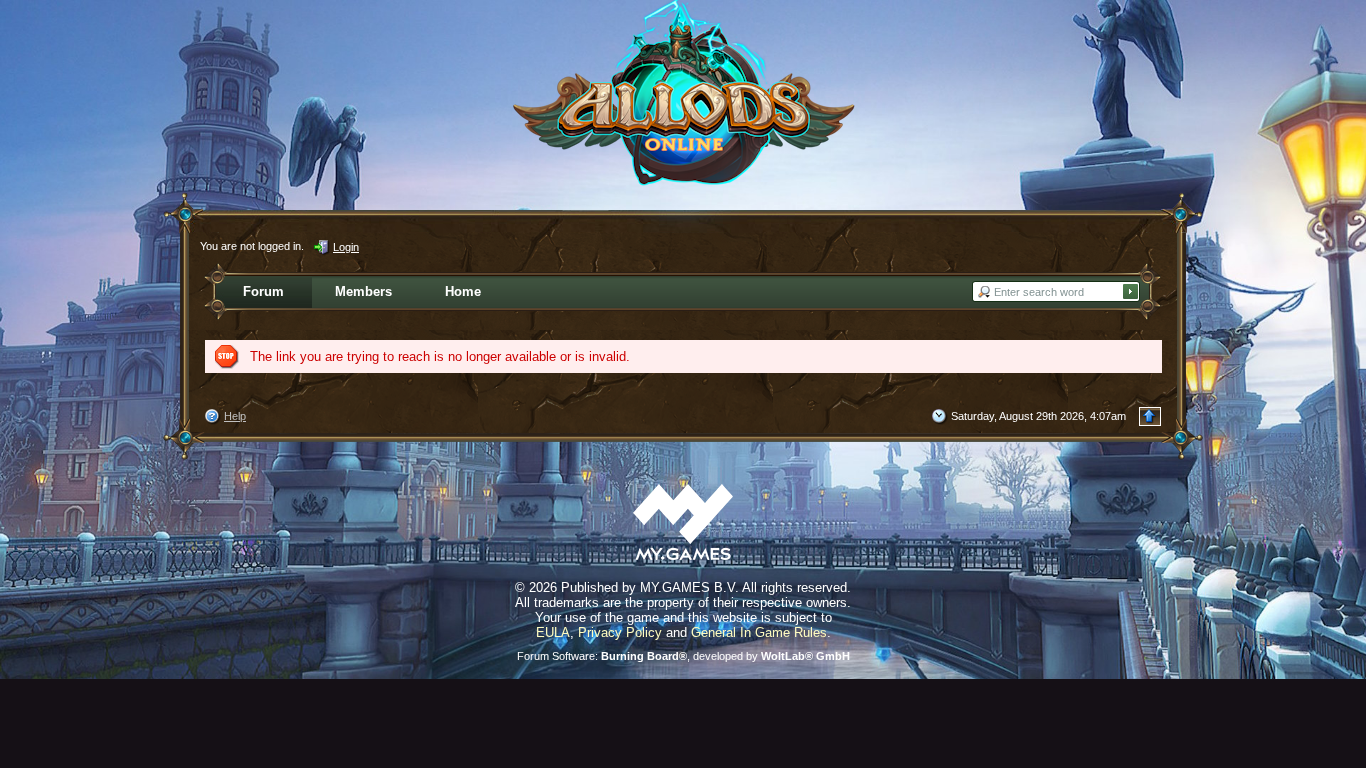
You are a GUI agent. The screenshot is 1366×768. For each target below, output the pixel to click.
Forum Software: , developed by (683, 656)
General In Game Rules (759, 632)
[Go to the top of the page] (1150, 416)
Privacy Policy (620, 632)
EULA (553, 632)
